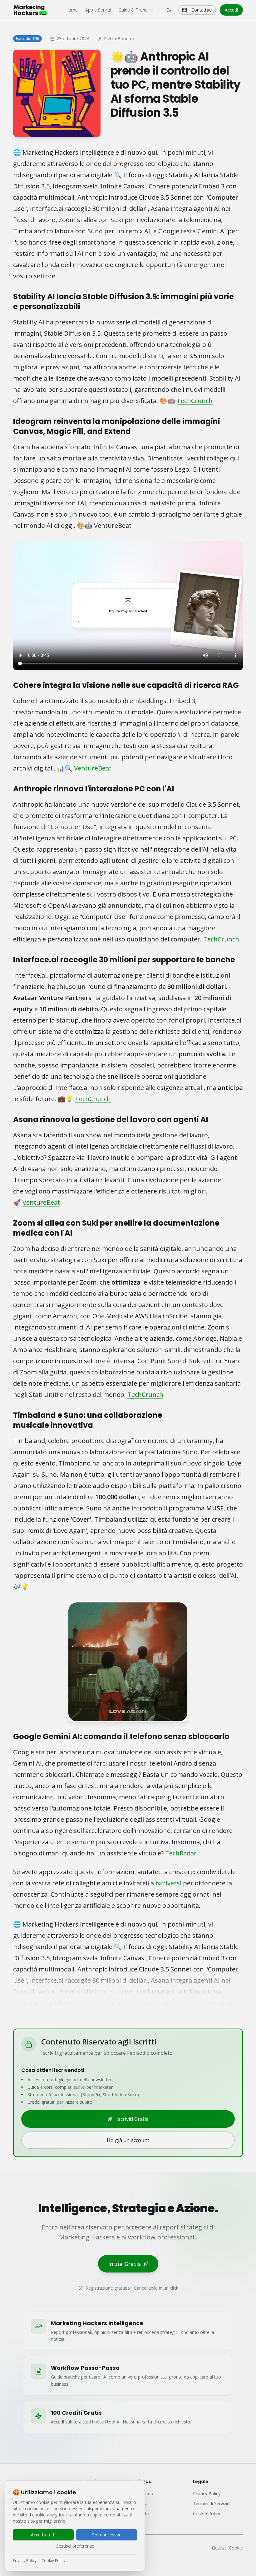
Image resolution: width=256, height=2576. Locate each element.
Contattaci (202, 10)
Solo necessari (107, 2535)
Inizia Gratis (124, 2264)
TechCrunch (195, 401)
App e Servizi (98, 10)
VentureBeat (93, 768)
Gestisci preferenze (75, 2546)
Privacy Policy (25, 2561)
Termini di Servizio (211, 2503)
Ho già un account (128, 2140)
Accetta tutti (43, 2535)
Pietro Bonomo (120, 39)
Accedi (231, 10)
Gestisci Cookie (227, 2548)
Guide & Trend (133, 10)
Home (71, 10)
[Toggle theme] (169, 10)
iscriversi (168, 1883)
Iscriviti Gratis (132, 2119)
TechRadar (181, 1853)
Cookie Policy (53, 2561)
